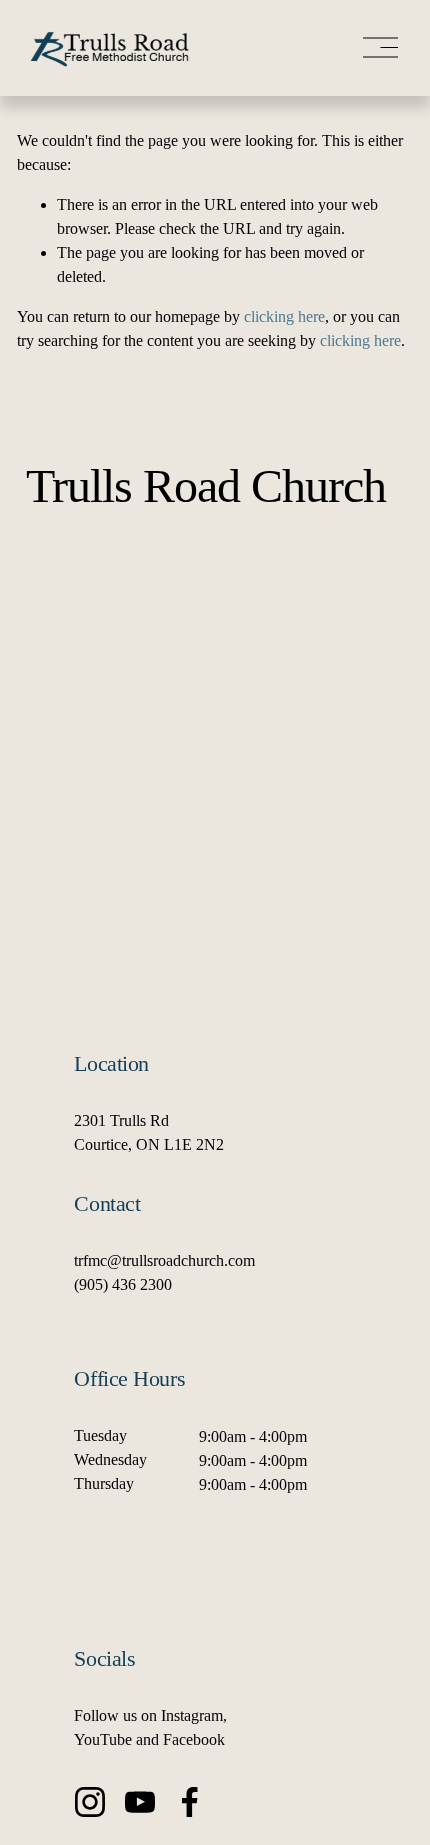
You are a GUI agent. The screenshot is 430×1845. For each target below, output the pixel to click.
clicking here (284, 316)
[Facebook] (190, 1802)
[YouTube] (140, 1802)
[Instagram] (90, 1802)
